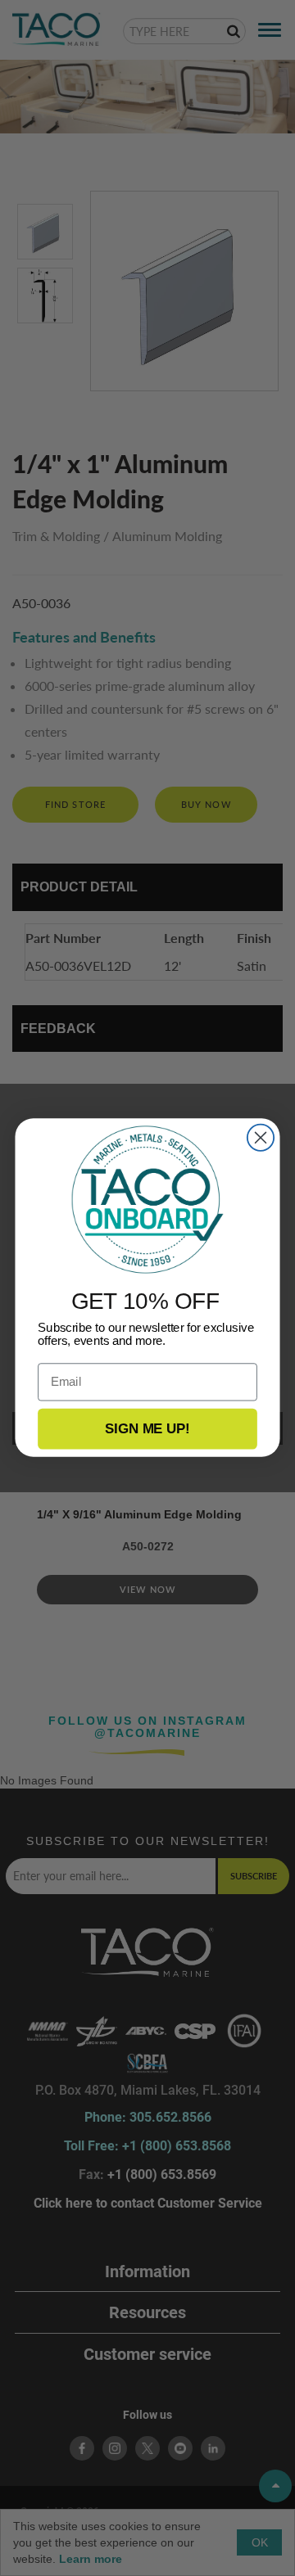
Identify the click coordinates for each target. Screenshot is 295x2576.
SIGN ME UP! (147, 1429)
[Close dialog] (261, 1138)
